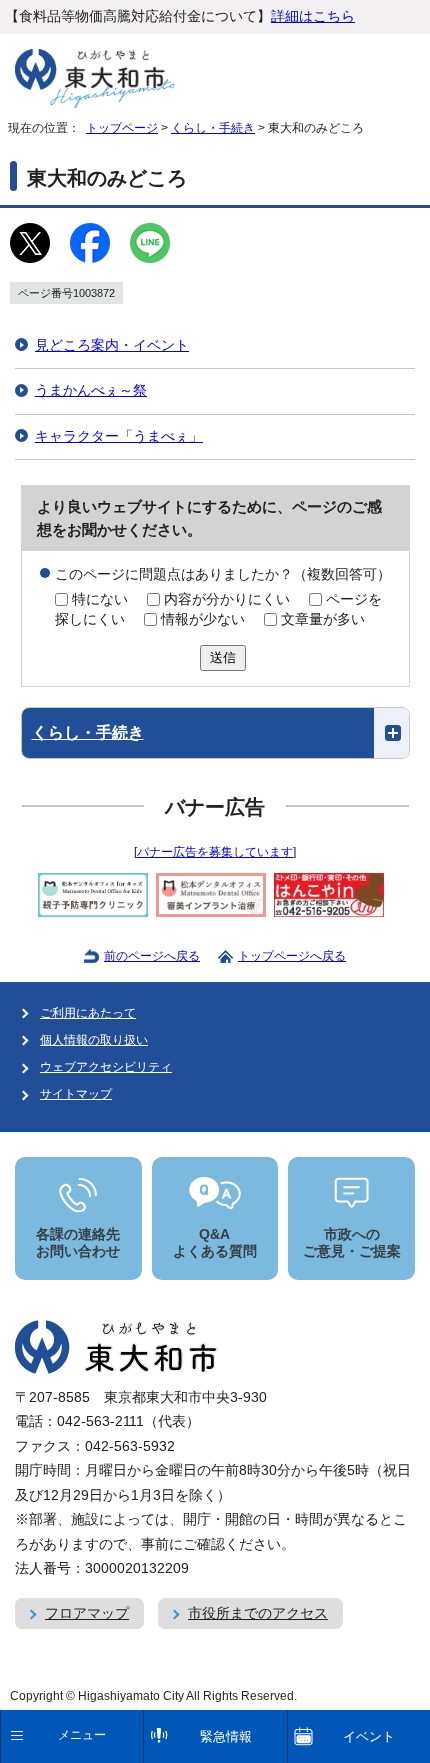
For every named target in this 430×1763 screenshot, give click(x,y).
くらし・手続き (213, 128)
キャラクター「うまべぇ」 (119, 436)
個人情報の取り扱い (94, 1040)
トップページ (122, 128)
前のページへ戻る (152, 956)
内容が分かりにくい (227, 599)
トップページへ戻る (292, 956)
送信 (223, 657)
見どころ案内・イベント (112, 345)
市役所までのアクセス (258, 1613)
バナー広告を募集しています (215, 852)
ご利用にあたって (88, 1013)
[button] (215, 733)
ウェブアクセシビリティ (106, 1067)
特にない (100, 599)
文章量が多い (323, 619)
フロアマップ (87, 1613)
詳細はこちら (313, 16)
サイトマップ (76, 1094)
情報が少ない (203, 619)
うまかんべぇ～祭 (91, 390)
